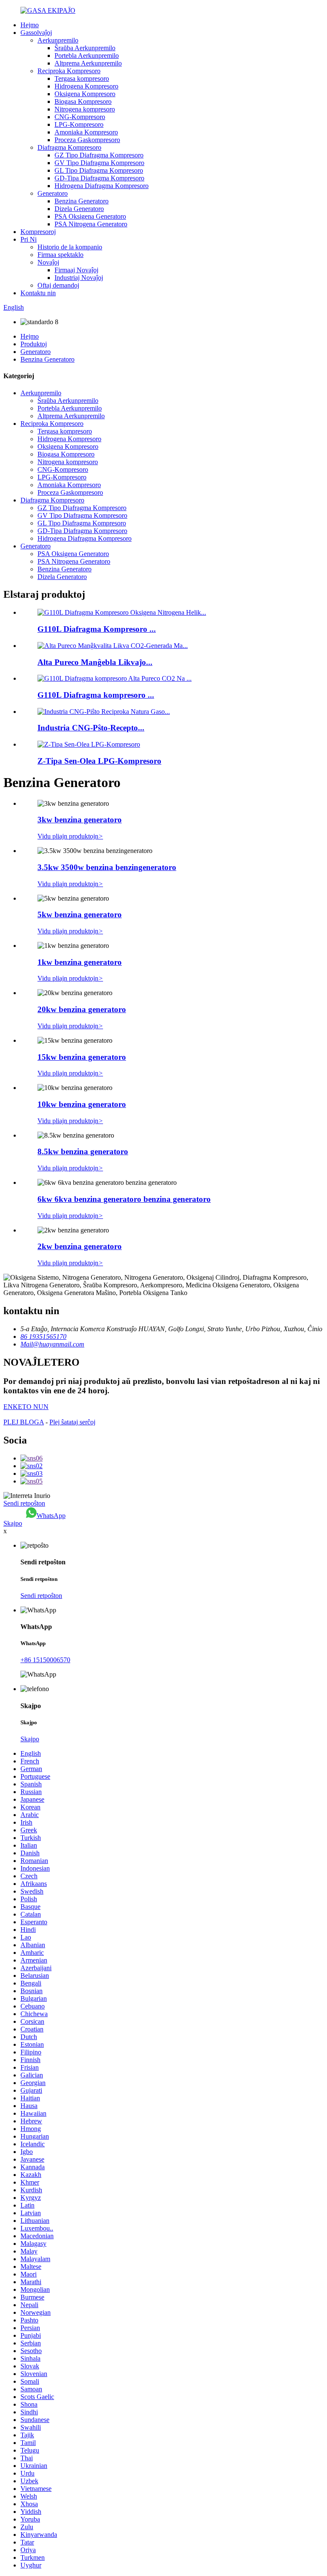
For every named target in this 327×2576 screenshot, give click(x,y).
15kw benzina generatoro (82, 1057)
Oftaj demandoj (58, 285)
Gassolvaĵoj (36, 33)
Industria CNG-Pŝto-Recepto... (91, 728)
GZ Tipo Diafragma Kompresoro (99, 155)
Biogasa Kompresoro (83, 101)
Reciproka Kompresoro (69, 71)
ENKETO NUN (26, 1407)
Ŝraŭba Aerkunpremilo (85, 48)
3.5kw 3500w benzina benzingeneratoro (107, 867)
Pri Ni (29, 239)
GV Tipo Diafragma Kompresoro (99, 163)
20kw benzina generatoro (82, 1009)
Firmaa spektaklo (60, 255)
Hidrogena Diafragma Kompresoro (102, 186)
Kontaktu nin (38, 293)
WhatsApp (51, 1516)
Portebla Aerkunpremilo (87, 56)
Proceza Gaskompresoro (87, 140)
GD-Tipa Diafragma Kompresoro (99, 178)
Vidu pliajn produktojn (70, 836)
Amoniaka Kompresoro (86, 132)
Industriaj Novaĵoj (79, 278)
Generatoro (53, 193)
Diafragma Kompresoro (69, 147)
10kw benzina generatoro (82, 1104)
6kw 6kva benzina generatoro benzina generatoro (124, 1199)
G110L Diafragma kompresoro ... (96, 695)
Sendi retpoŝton (24, 1503)
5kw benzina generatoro (80, 914)
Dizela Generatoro (79, 209)
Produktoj (34, 344)
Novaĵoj (48, 262)
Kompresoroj (38, 232)
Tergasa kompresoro (82, 78)
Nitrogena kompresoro (85, 109)
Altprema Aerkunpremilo (88, 63)
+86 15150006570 (45, 1660)
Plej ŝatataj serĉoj (72, 1422)
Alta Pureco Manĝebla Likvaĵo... (95, 662)
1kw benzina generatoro (80, 962)
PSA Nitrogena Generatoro (91, 224)
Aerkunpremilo (58, 40)
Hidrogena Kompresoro (86, 86)
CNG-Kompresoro (80, 117)
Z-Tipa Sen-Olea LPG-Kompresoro (99, 761)
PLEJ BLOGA (24, 1422)
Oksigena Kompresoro (85, 94)
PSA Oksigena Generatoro (90, 216)
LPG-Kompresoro (79, 124)
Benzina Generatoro (82, 201)
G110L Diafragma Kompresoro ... (97, 629)
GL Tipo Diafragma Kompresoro (99, 170)
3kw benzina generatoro (80, 820)
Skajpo (13, 1523)
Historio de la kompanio (70, 247)
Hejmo (30, 25)
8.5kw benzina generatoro (83, 1151)
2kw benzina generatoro (80, 1246)
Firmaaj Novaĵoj (76, 270)
